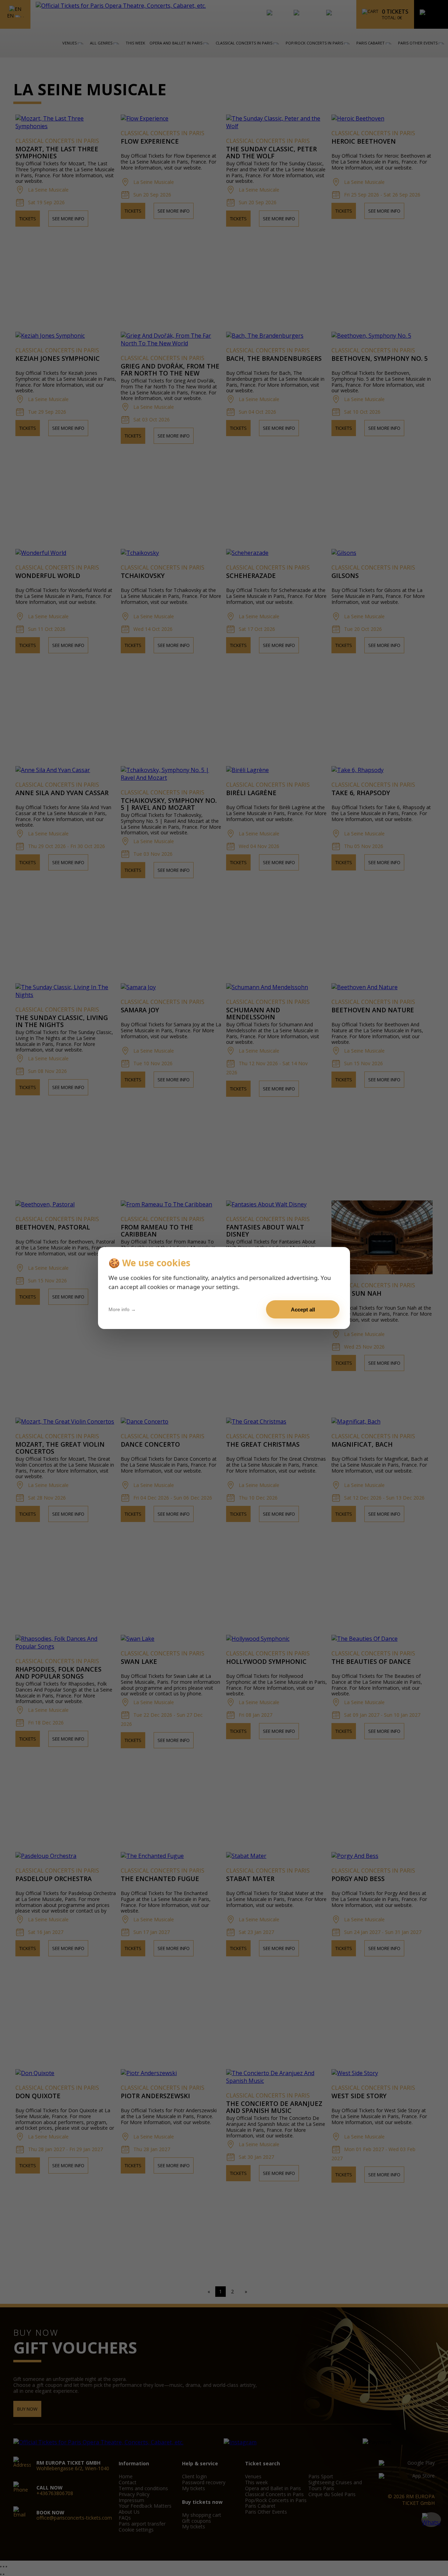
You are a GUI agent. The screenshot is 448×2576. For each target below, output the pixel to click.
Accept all (303, 1310)
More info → (122, 1309)
